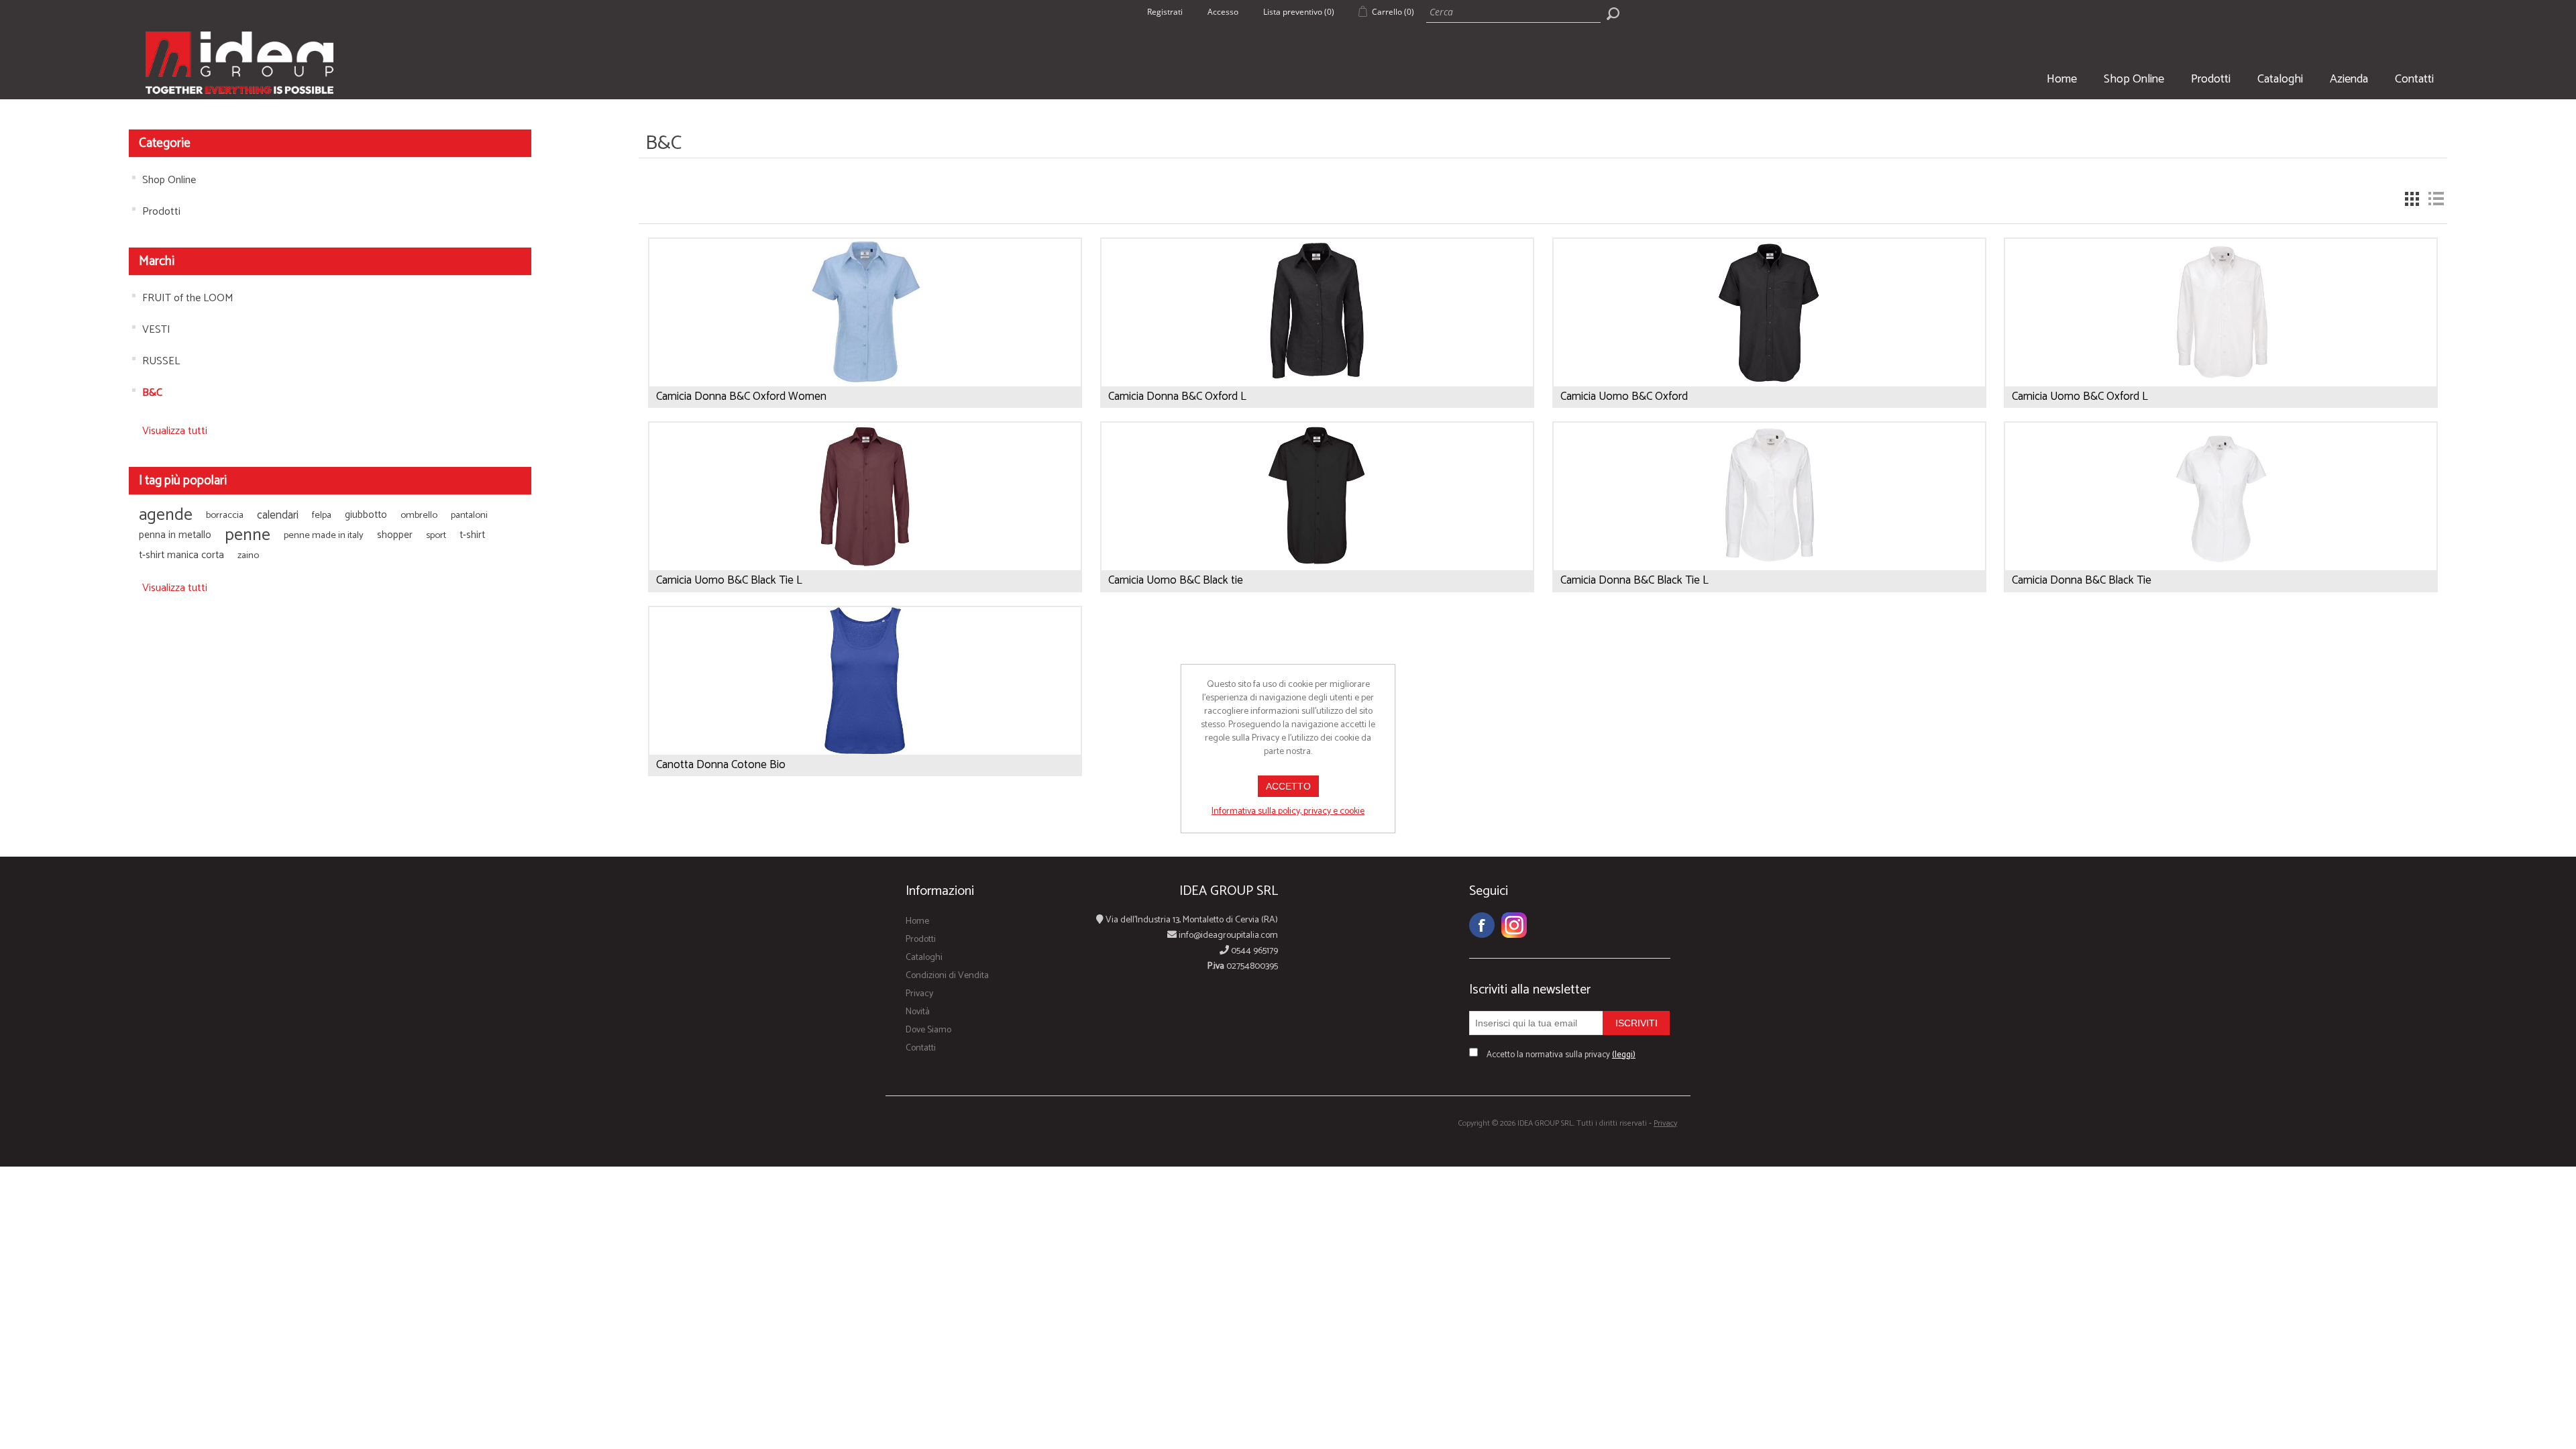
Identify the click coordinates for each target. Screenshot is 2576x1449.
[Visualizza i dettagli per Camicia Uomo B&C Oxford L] (2221, 368)
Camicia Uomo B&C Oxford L (2080, 396)
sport (436, 535)
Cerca (1613, 13)
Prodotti (2211, 79)
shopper (395, 535)
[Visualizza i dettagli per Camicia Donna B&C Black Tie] (2221, 552)
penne (248, 535)
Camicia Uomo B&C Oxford (1624, 396)
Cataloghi (2280, 79)
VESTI (156, 330)
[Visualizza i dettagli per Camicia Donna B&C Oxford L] (1317, 368)
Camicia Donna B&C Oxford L (1177, 396)
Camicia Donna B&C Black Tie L (1634, 580)
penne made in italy (324, 535)
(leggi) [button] (1624, 1055)
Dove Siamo (928, 1030)
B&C (152, 393)
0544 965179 (1253, 951)
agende (166, 515)
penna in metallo (175, 535)
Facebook (1482, 925)
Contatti (2414, 79)
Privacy (919, 994)
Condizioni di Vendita (947, 976)
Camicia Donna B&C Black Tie (2082, 580)
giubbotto (366, 515)
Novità (918, 1012)
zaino (248, 555)
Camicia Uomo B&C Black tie (1176, 580)
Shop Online (2134, 79)
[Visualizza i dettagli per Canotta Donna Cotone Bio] (865, 737)
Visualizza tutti (175, 431)
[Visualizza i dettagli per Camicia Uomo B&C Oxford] (1769, 368)
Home (2062, 79)
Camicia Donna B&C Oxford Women (741, 396)
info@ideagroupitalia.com (1227, 935)
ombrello (419, 515)
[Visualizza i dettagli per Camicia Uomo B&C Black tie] (1317, 552)
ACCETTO (1288, 786)
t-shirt (472, 535)
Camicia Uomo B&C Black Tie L (729, 580)
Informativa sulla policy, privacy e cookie (1288, 811)
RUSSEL (161, 361)
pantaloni (469, 515)
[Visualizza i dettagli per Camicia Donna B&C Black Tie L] (1769, 552)
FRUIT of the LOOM (188, 298)
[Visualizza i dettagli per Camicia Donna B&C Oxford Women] (865, 368)
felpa (322, 515)
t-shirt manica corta (181, 555)
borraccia (225, 515)
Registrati (1165, 12)
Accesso (1223, 12)
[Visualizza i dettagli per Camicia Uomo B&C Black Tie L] (865, 552)
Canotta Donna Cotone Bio (721, 765)
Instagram (1514, 925)
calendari (278, 515)
